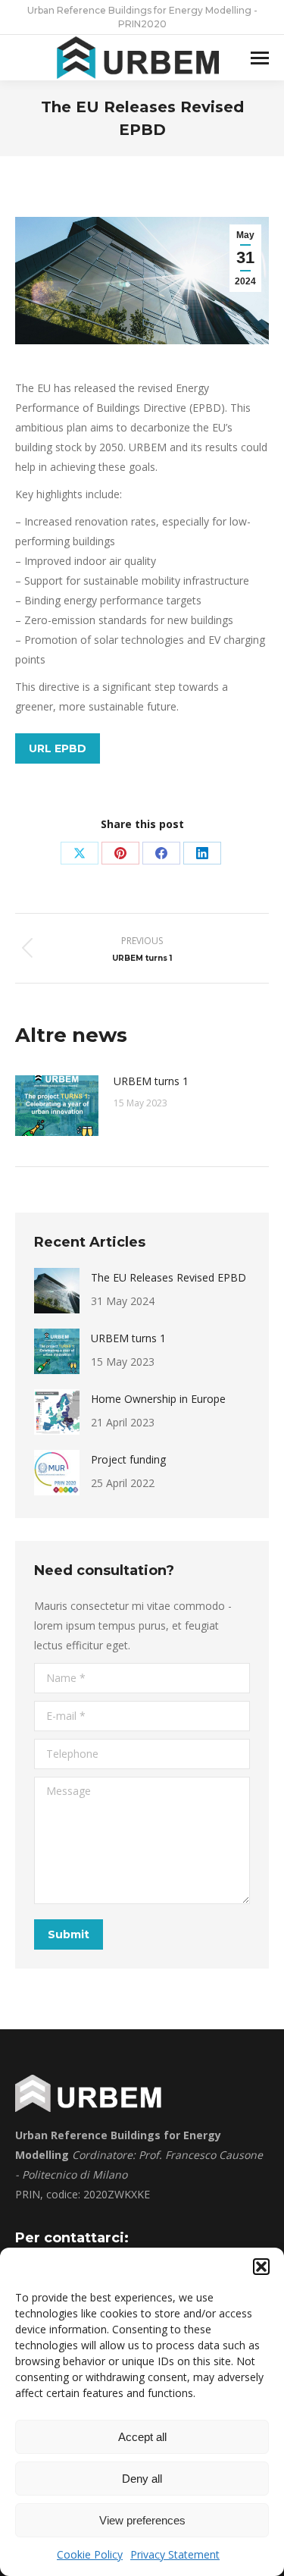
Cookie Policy (90, 2554)
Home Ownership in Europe (158, 1399)
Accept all (142, 2437)
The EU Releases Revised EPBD (169, 1277)
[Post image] (57, 1106)
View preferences (142, 2520)
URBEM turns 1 (151, 1081)
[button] (261, 2267)
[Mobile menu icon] (260, 58)
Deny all (142, 2479)
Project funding (128, 1459)
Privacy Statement (175, 2554)
